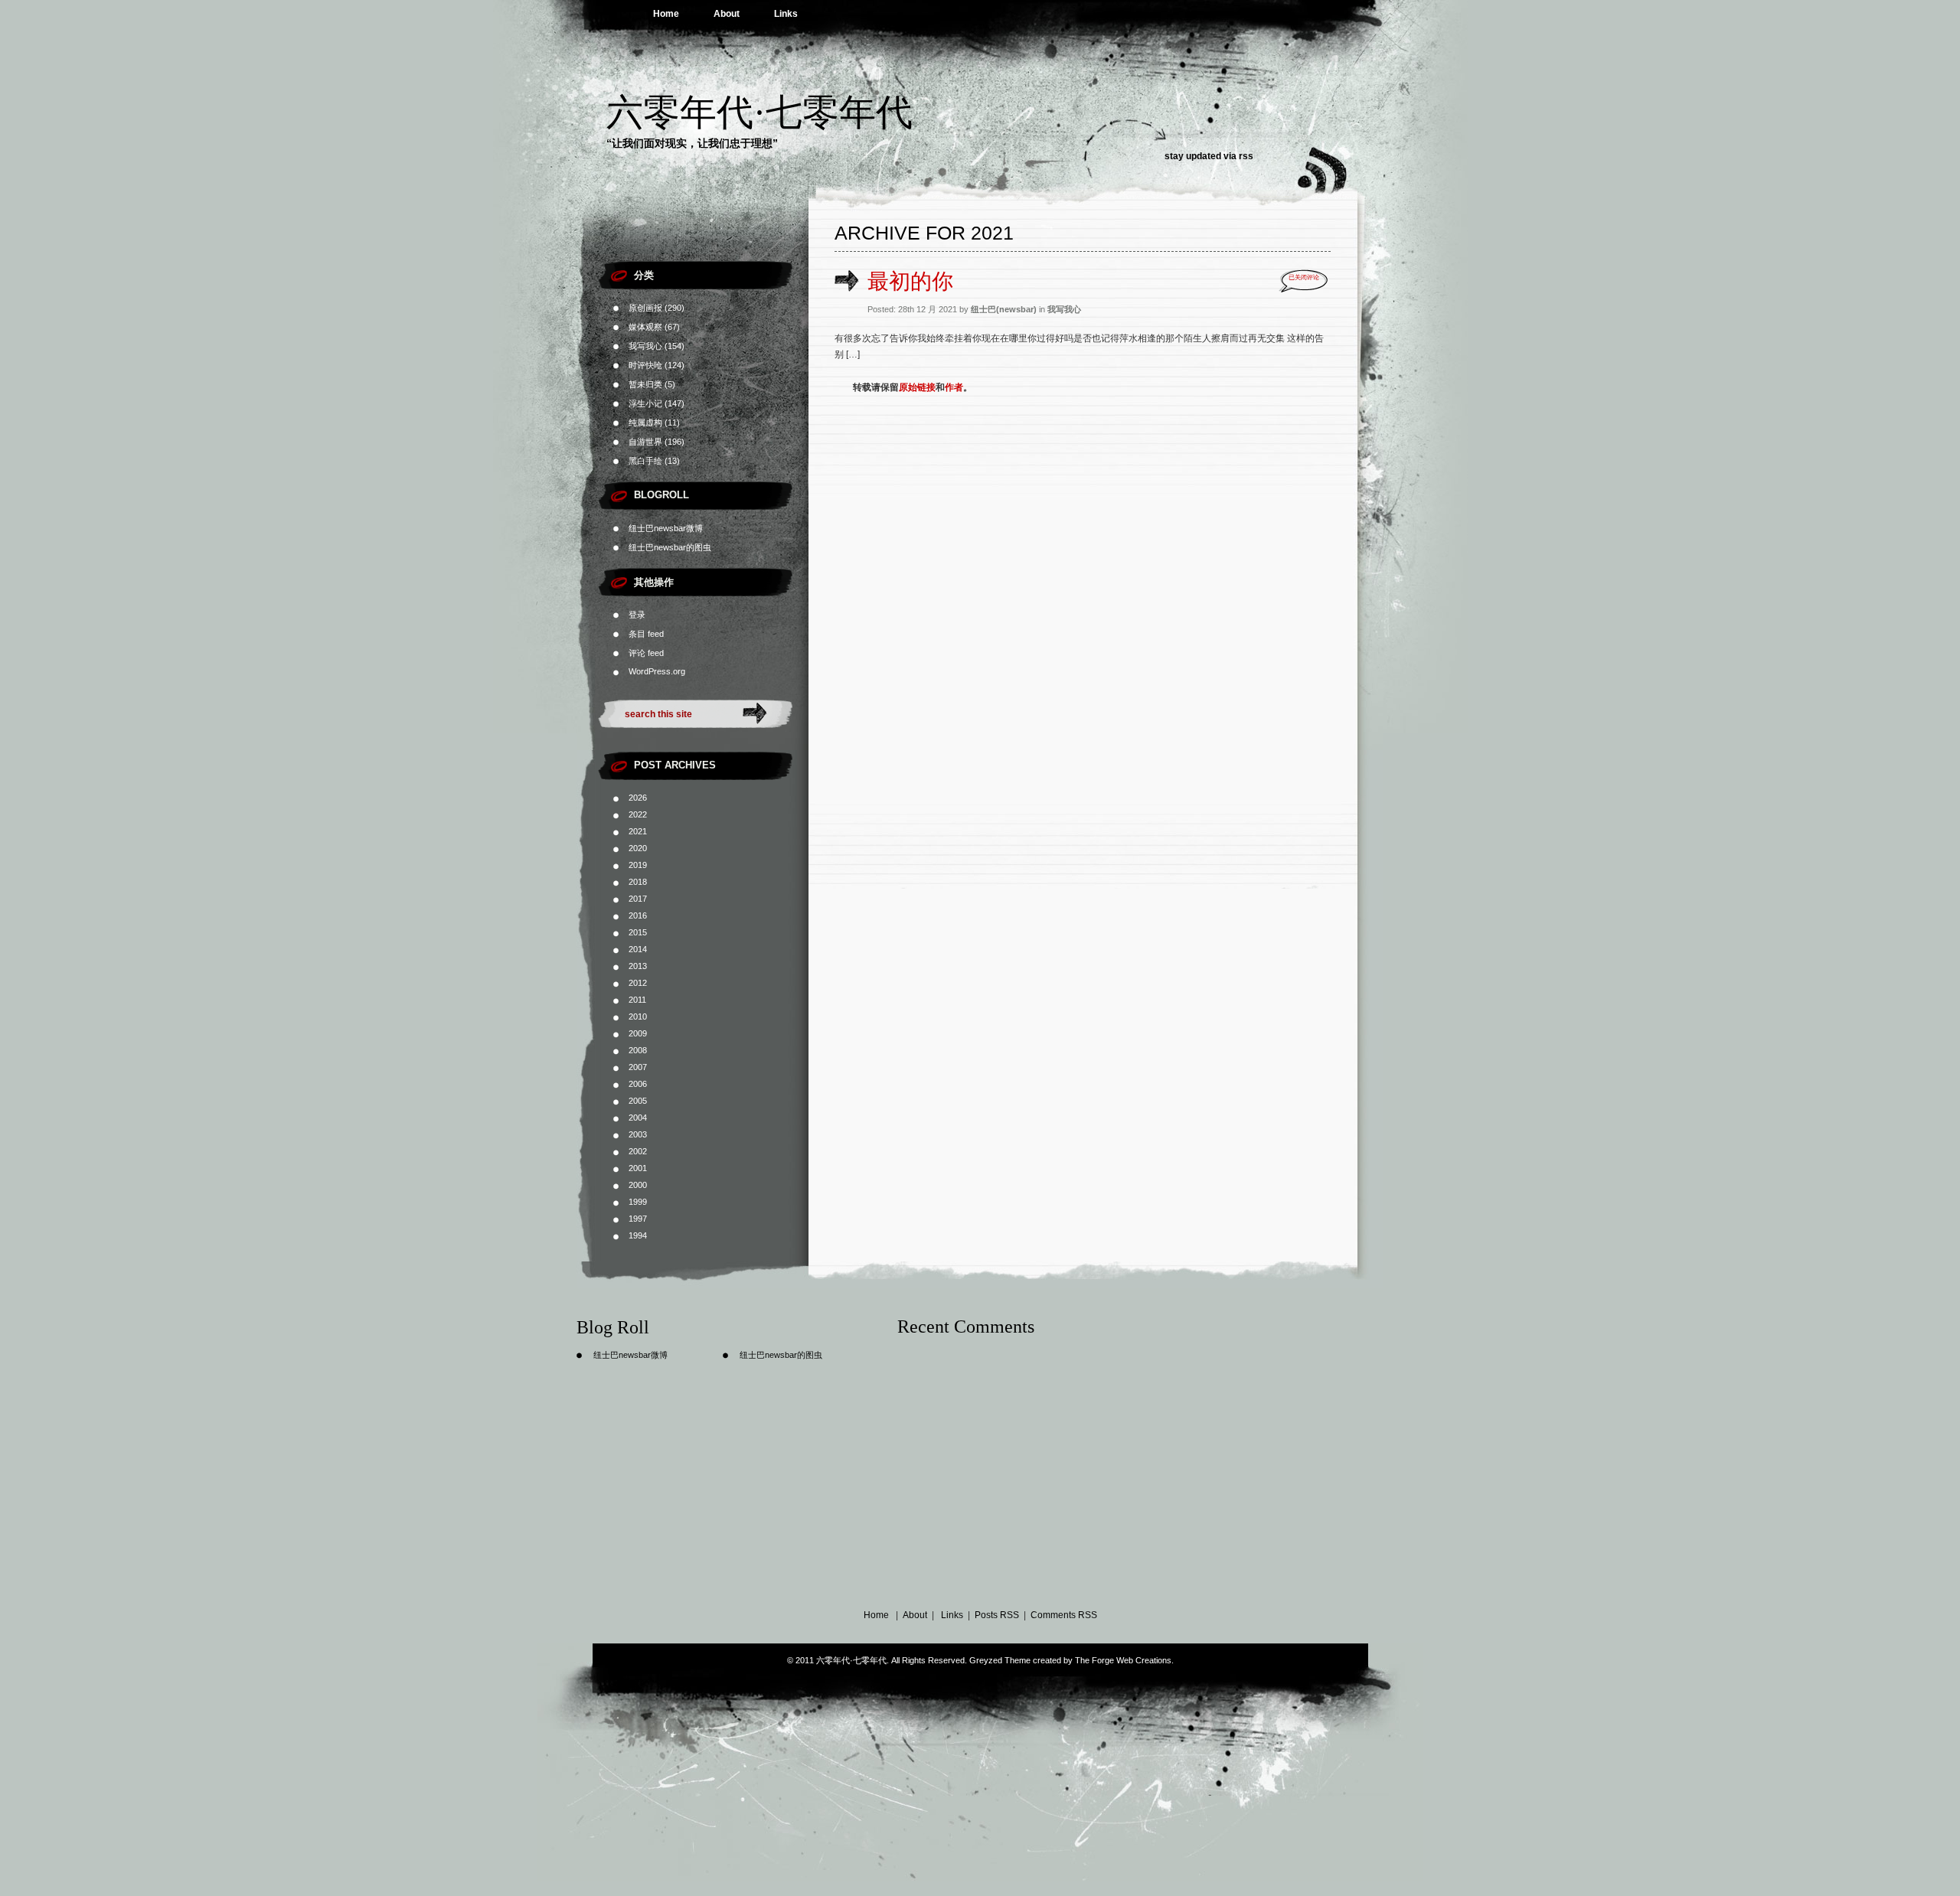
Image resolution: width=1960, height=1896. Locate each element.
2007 (638, 1067)
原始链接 (917, 387)
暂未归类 (645, 384)
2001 (638, 1168)
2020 (638, 848)
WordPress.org (657, 671)
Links (786, 14)
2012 (638, 983)
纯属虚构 (645, 423)
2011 (637, 1000)
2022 (638, 814)
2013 (638, 966)
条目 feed (646, 634)
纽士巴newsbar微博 (666, 528)
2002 (638, 1151)
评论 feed (646, 653)
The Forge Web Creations (1123, 1660)
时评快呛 (645, 365)
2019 (638, 865)
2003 (638, 1134)
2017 (638, 899)
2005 (638, 1101)
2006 (638, 1084)
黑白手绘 (645, 461)
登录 (637, 615)
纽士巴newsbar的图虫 (670, 547)
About (727, 14)
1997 (638, 1219)
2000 (638, 1185)
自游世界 (645, 442)
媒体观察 (645, 327)
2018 (638, 882)
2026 (638, 798)
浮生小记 (645, 403)
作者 (954, 387)
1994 (638, 1235)
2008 (638, 1050)
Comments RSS (1064, 1615)
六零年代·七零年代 (759, 112)
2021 (638, 831)
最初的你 (910, 281)
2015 (638, 932)
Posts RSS (997, 1615)
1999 (638, 1202)
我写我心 (645, 346)
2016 (638, 915)
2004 (638, 1118)
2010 (638, 1017)
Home (666, 14)
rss (1246, 156)
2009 (638, 1033)
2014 (638, 949)
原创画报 (645, 308)
